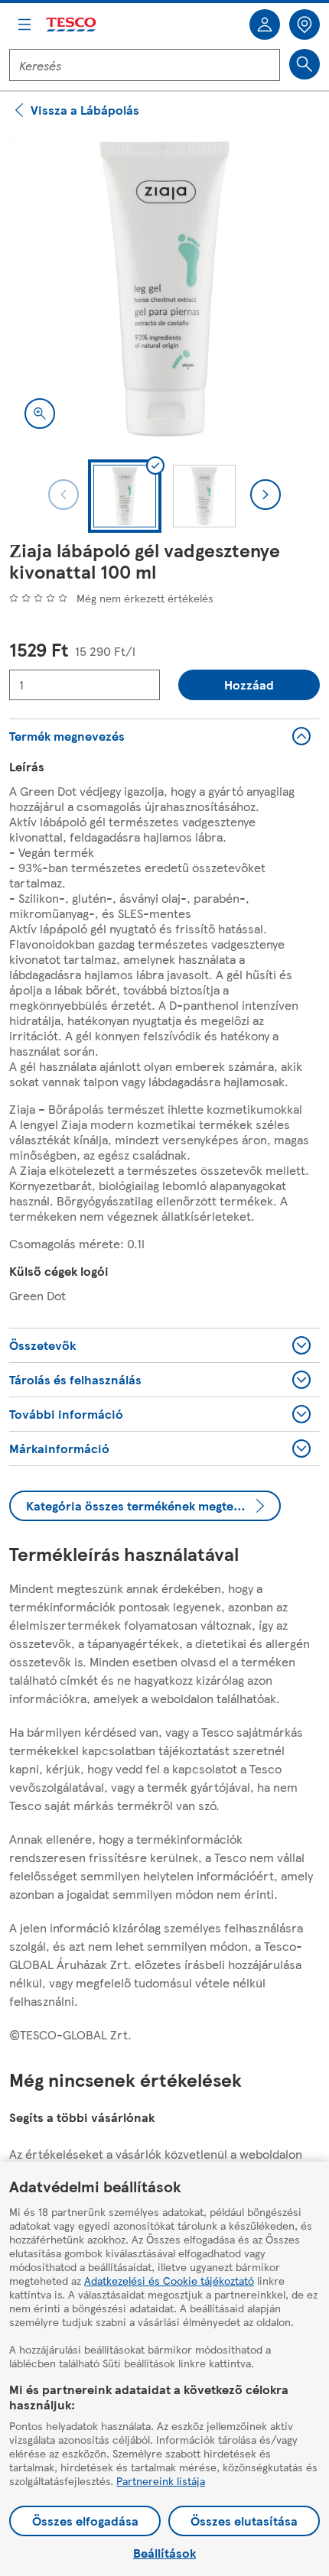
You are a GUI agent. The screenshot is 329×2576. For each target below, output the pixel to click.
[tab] (125, 496)
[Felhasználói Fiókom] (265, 24)
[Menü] (24, 24)
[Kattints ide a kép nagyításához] (40, 414)
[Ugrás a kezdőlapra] (72, 25)
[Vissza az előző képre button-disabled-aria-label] (64, 495)
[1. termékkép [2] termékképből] (164, 289)
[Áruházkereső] (305, 24)
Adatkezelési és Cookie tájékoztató (169, 2280)
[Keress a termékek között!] (305, 64)
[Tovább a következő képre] (265, 495)
